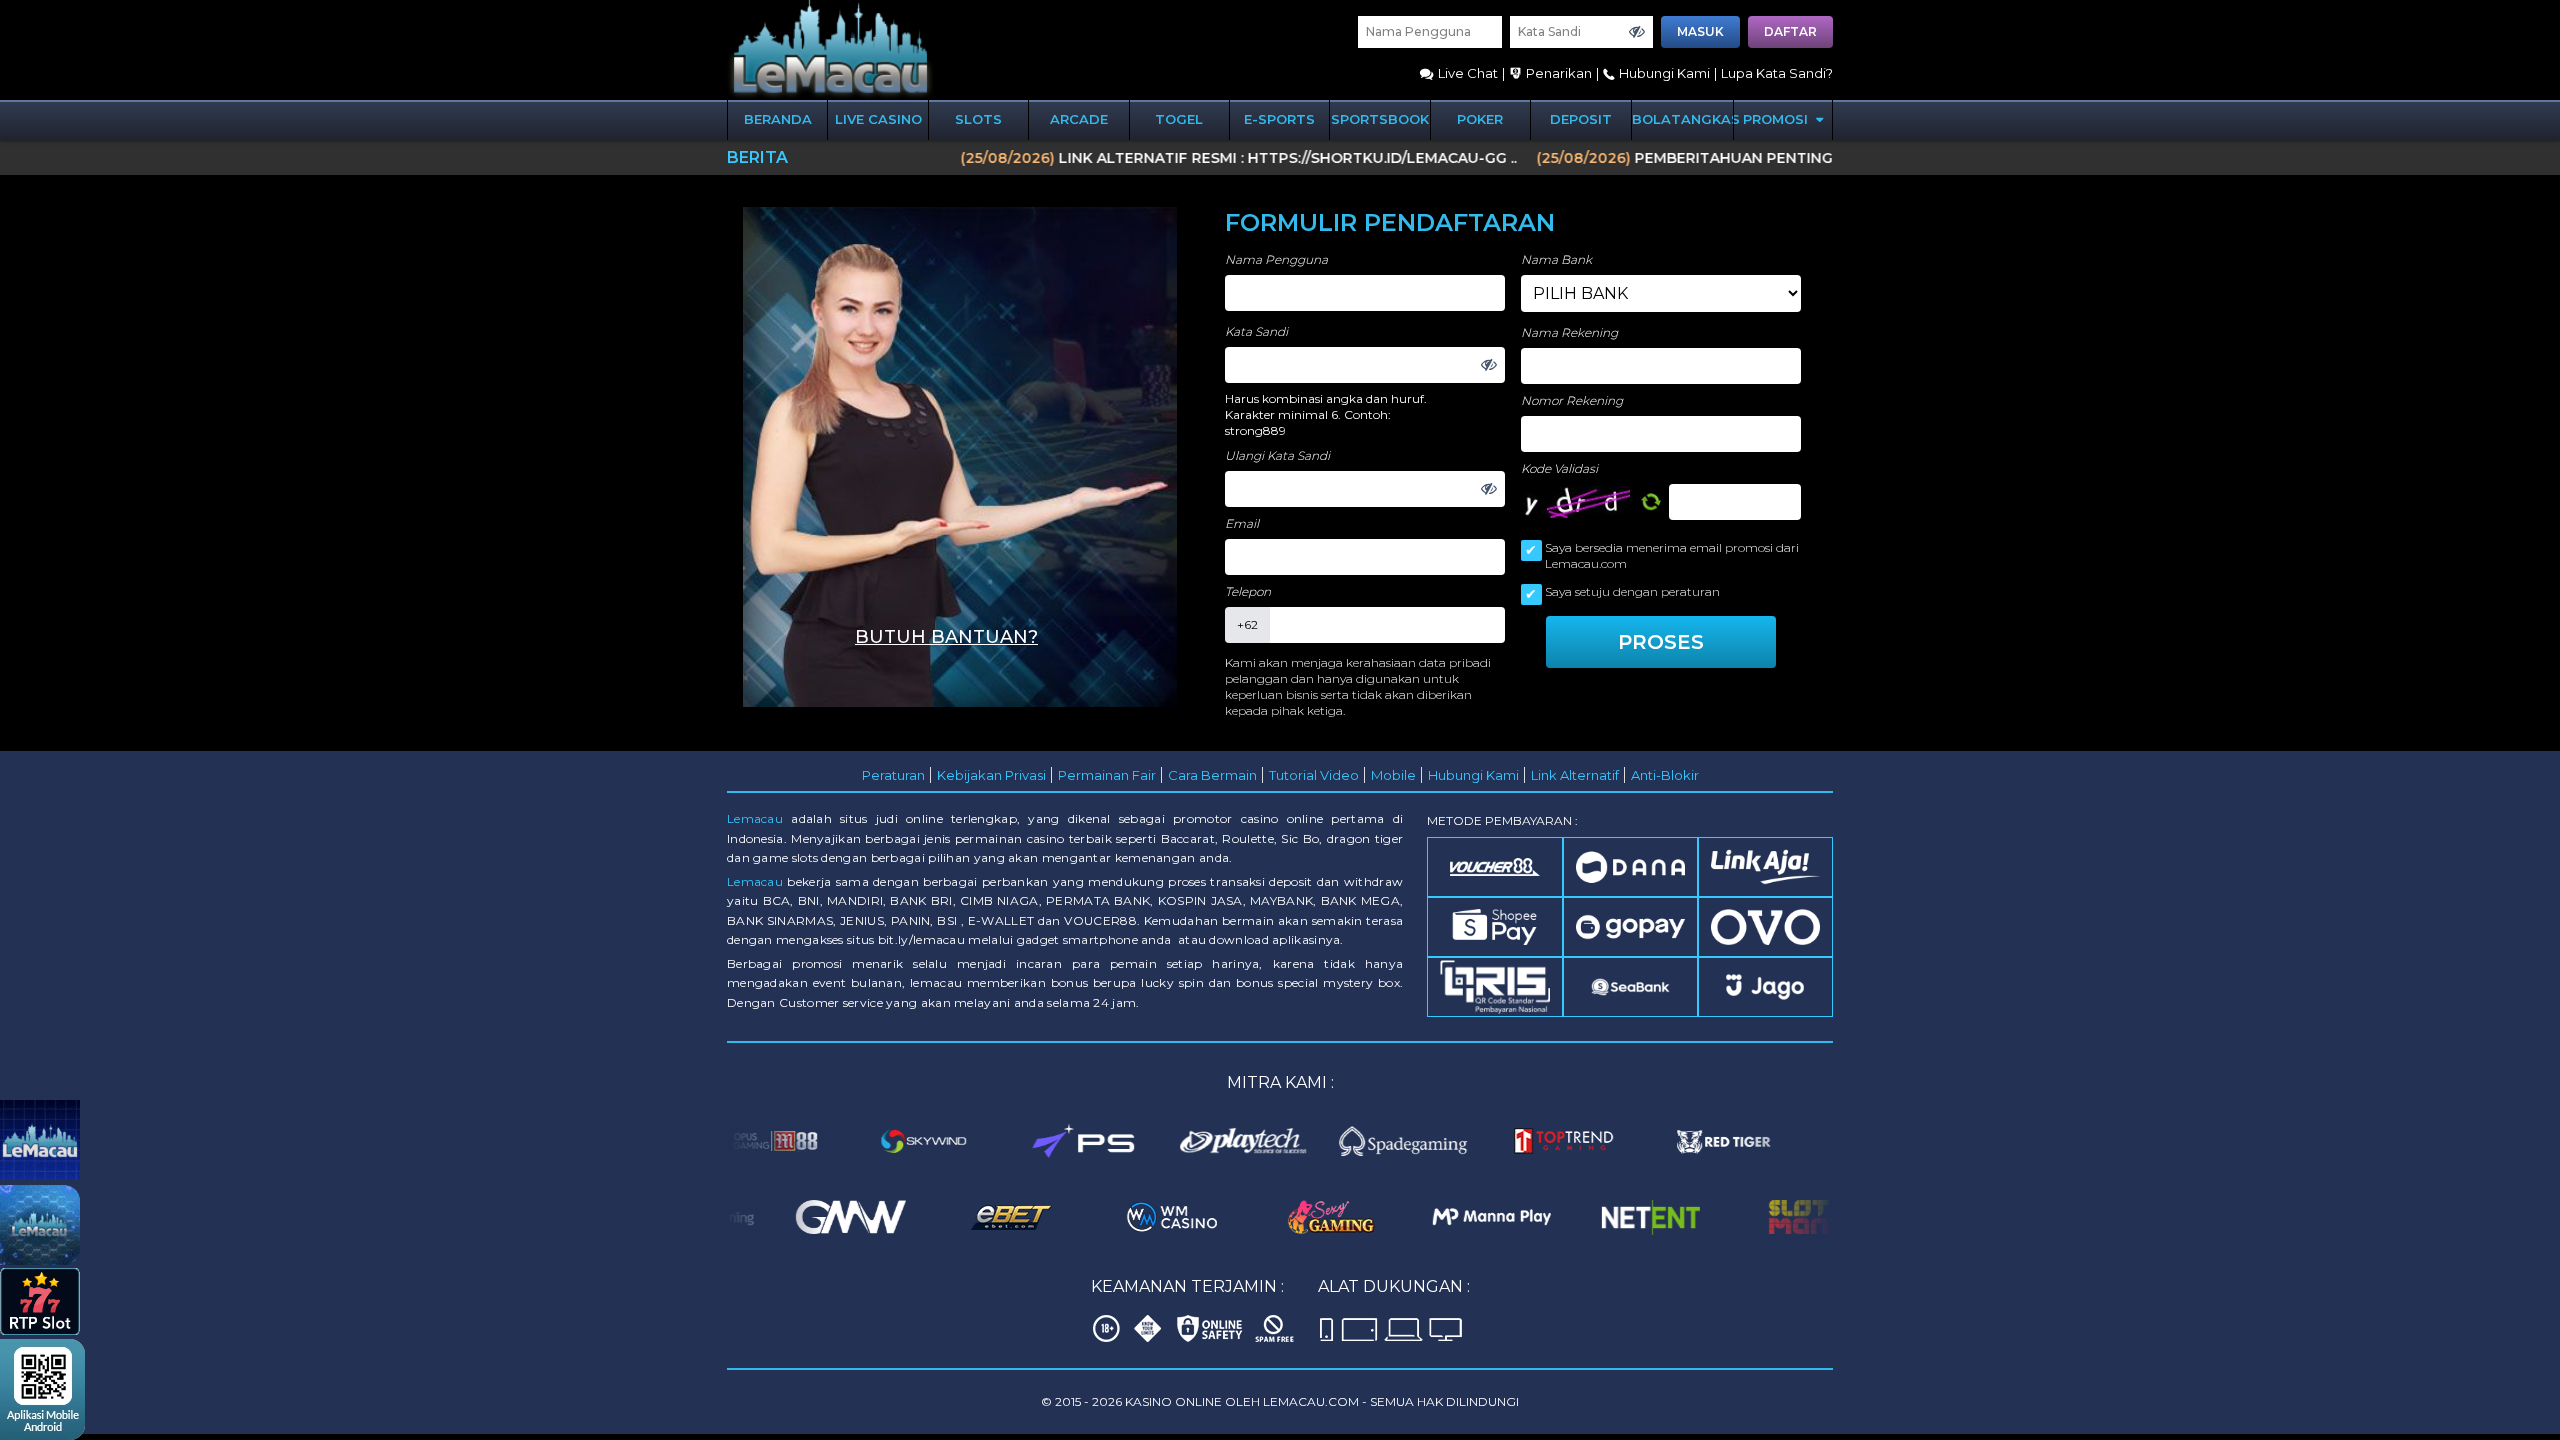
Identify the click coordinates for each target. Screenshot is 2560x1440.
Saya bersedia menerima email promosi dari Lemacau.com (1672, 555)
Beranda (778, 119)
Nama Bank (1556, 259)
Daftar (1790, 31)
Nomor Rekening (1572, 400)
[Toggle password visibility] (1637, 32)
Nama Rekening (1569, 332)
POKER (1480, 119)
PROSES (1661, 642)
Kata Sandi (1256, 331)
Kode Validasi (1559, 468)
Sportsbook (1380, 119)
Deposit (1581, 119)
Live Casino (878, 119)
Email (1242, 523)
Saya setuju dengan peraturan (1632, 591)
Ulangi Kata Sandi (1277, 455)
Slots (978, 119)
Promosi (1777, 119)
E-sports (1279, 119)
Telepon (1248, 591)
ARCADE (1079, 119)
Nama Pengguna (1276, 259)
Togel (1179, 119)
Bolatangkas (1682, 119)
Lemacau (755, 818)
